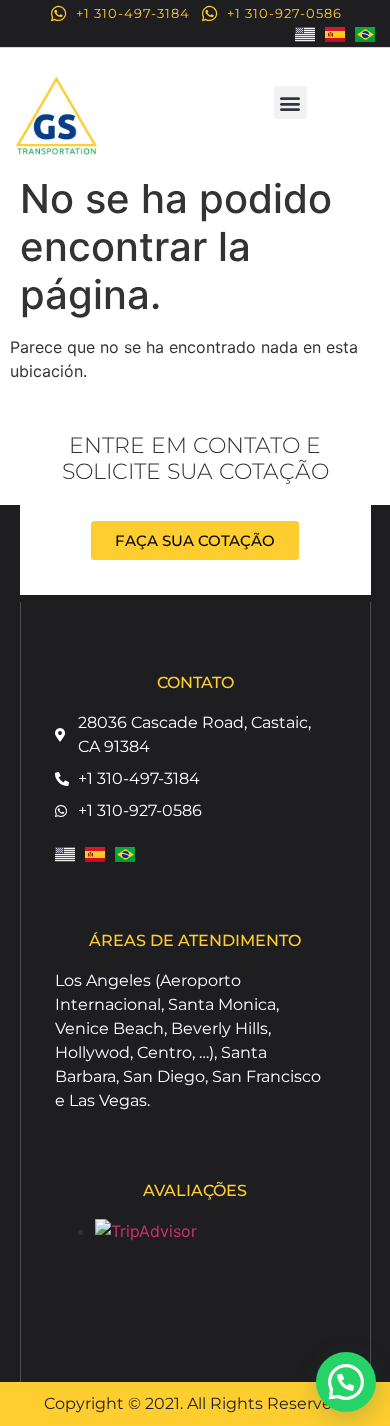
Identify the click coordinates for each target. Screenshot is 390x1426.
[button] (290, 102)
